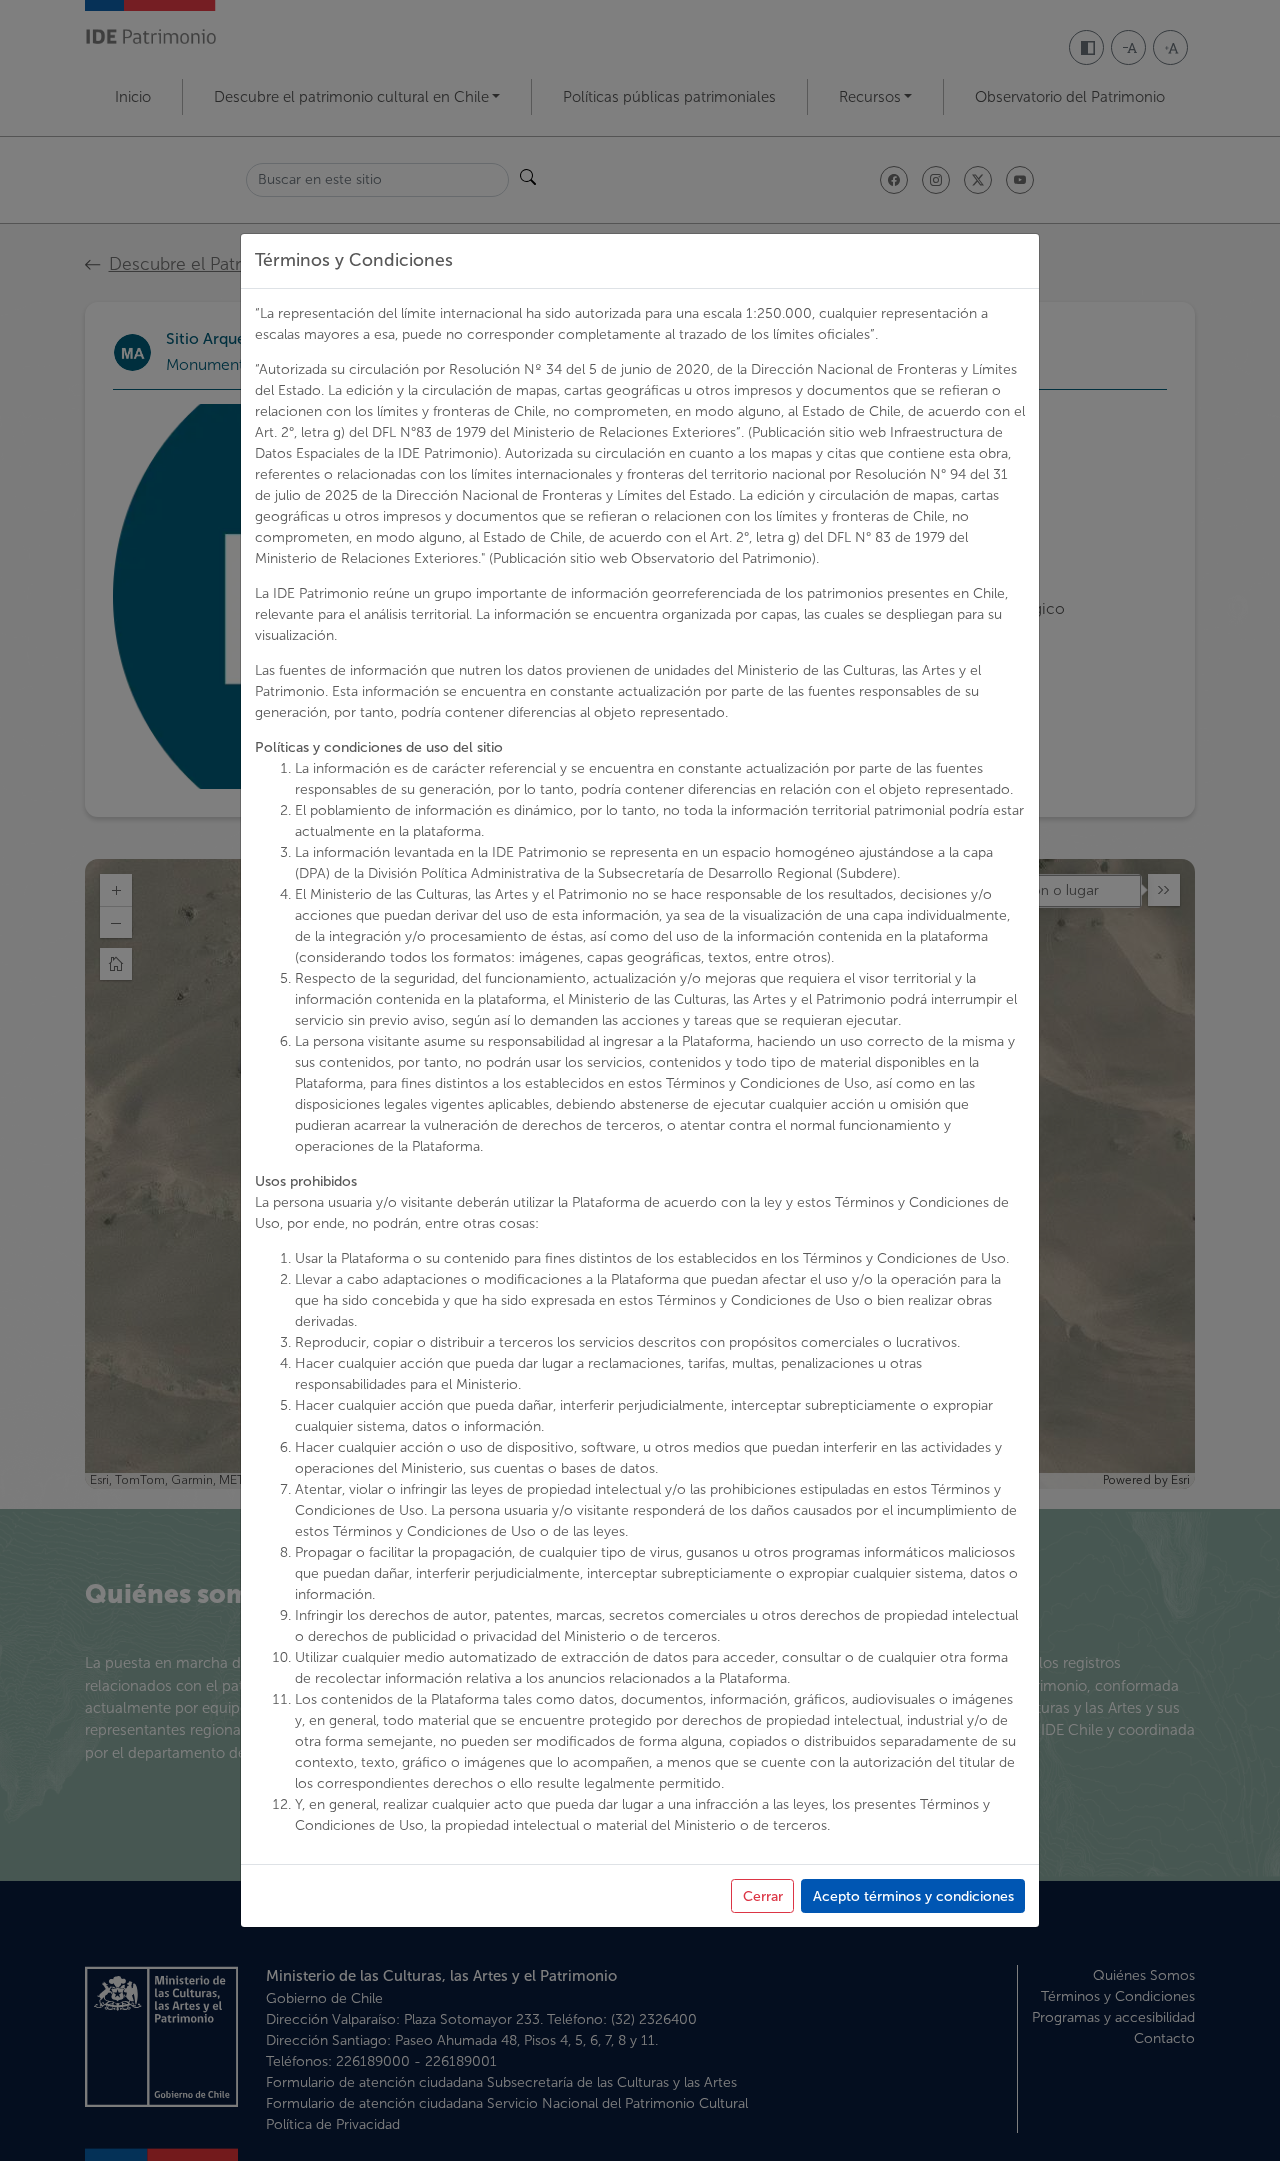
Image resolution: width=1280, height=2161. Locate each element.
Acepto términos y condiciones (913, 1896)
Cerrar (763, 1896)
